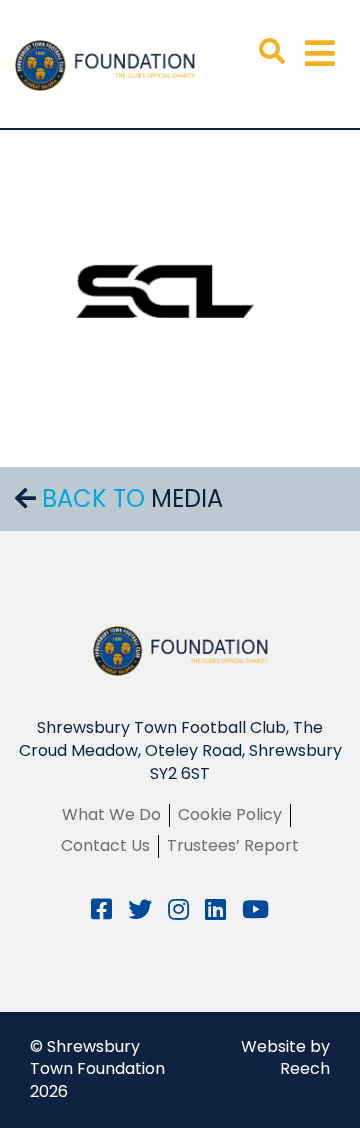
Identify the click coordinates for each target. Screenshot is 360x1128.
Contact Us (105, 845)
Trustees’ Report (233, 845)
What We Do (111, 814)
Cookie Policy (230, 814)
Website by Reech (285, 1058)
